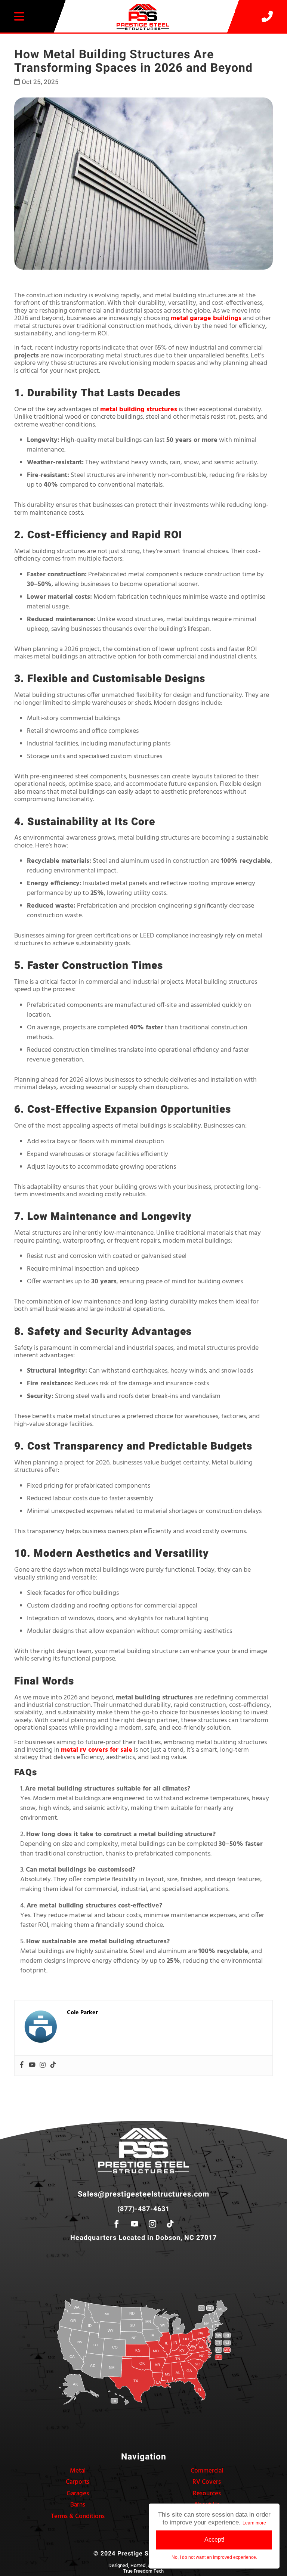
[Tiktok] (53, 2066)
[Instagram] (43, 2066)
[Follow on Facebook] (117, 2224)
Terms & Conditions (78, 2516)
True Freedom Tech (143, 2571)
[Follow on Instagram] (152, 2224)
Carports (78, 2482)
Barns (78, 2505)
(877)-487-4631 (143, 2209)
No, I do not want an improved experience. (214, 2557)
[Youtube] (32, 2066)
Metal (78, 2471)
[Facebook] (22, 2066)
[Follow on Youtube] (135, 2224)
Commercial (207, 2471)
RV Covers (207, 2482)
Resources (207, 2494)
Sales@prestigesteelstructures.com (143, 2194)
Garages (78, 2494)
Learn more (254, 2523)
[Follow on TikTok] (170, 2224)
